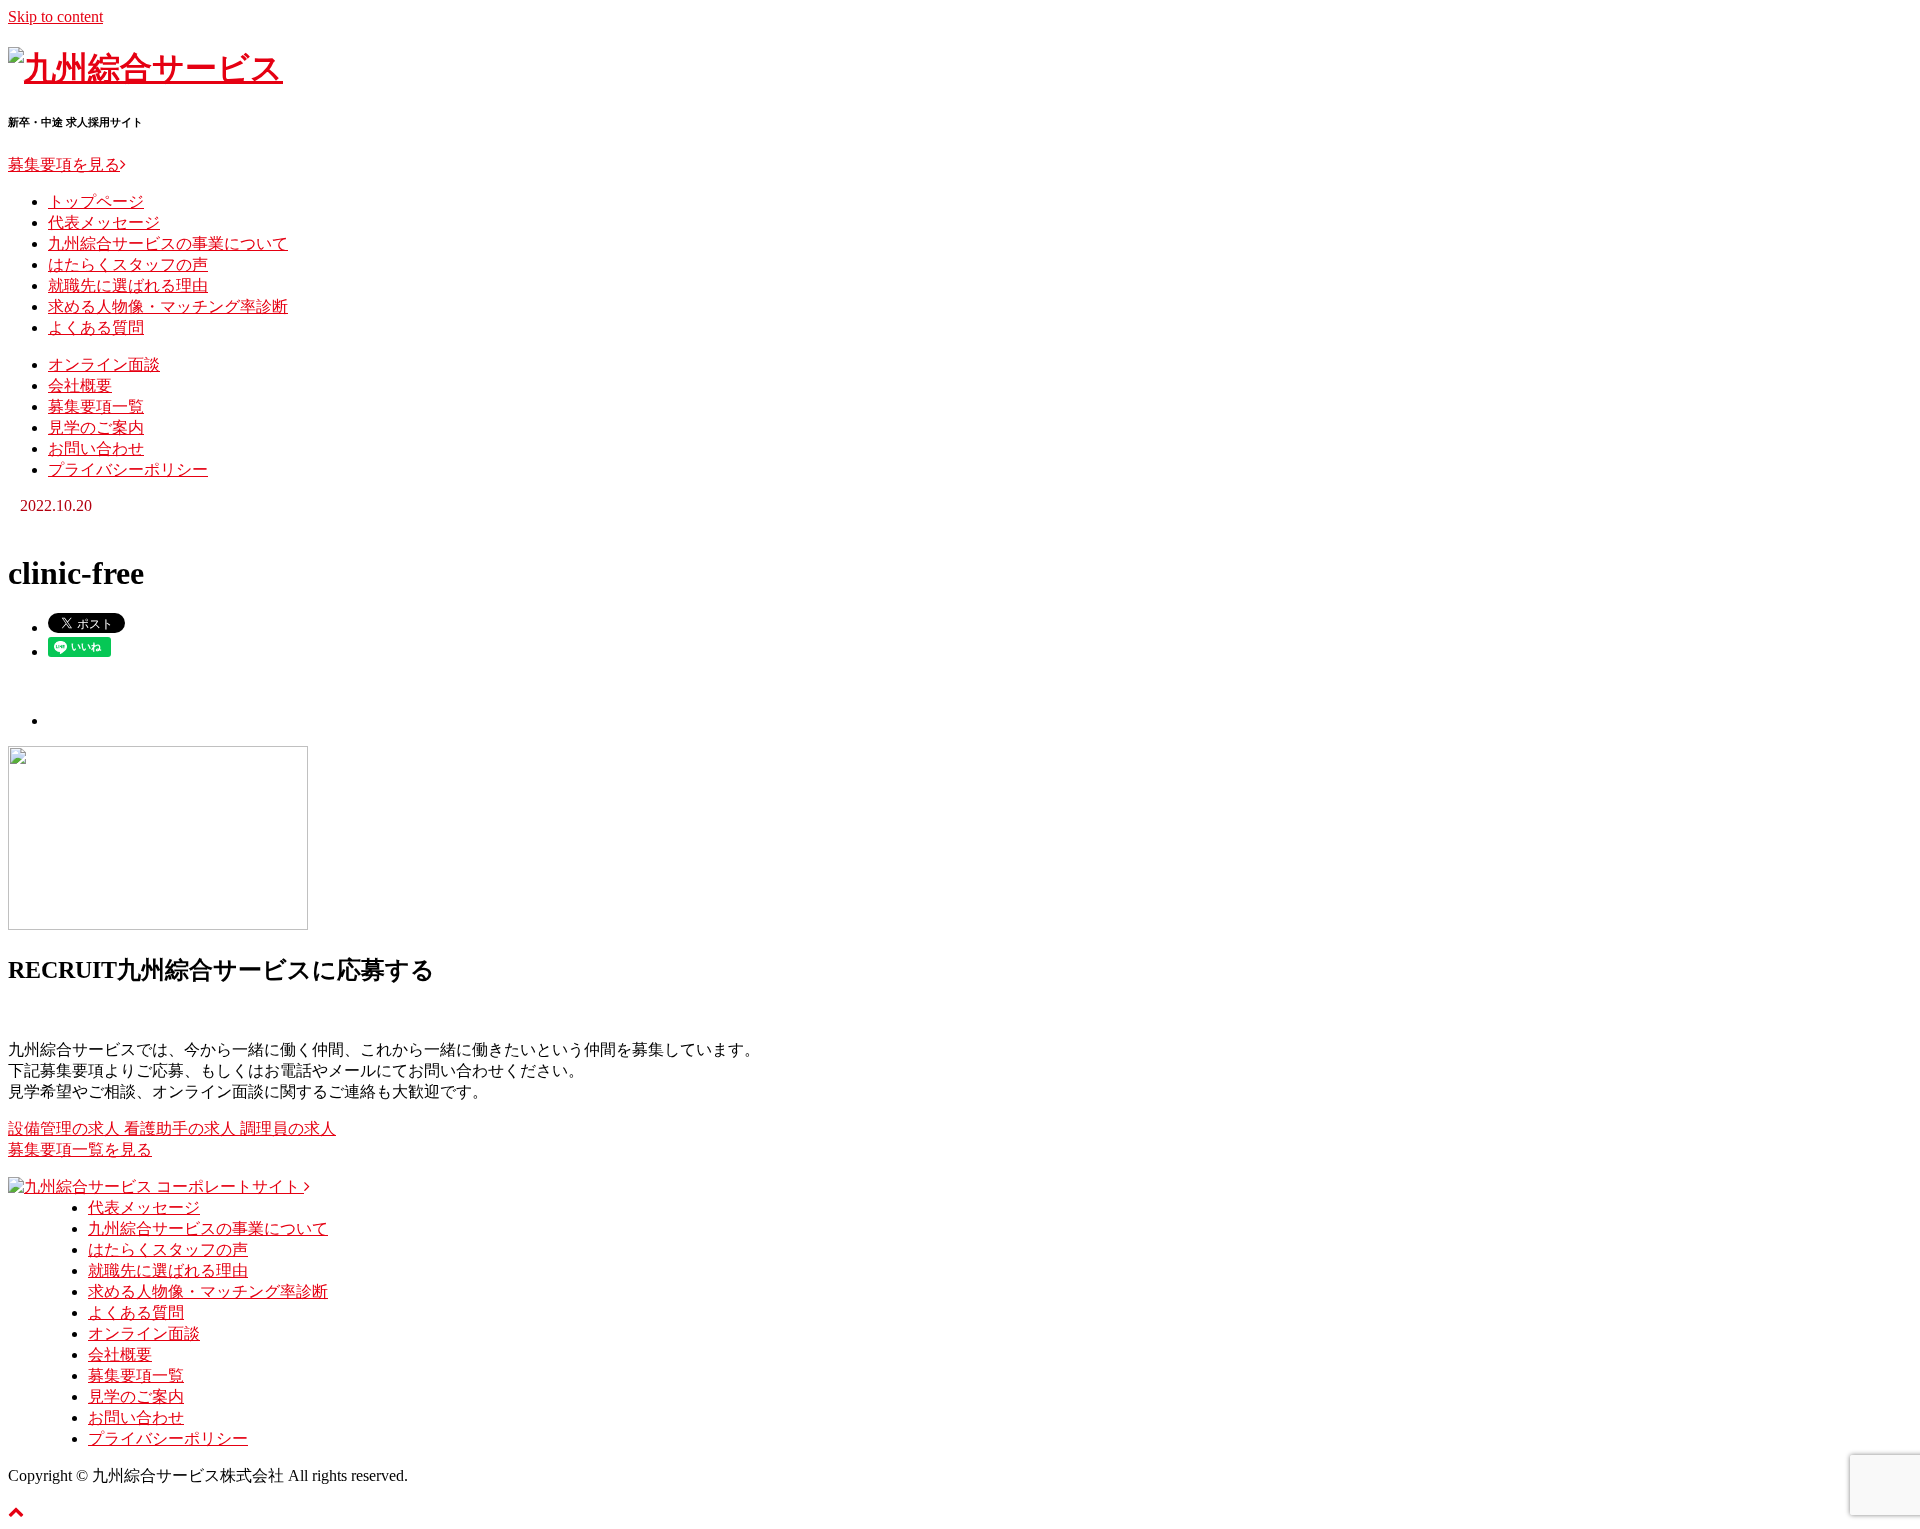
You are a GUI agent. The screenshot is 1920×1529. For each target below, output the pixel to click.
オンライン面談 (104, 364)
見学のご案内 (96, 427)
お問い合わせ (96, 448)
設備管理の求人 (66, 1128)
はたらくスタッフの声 (128, 264)
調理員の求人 (288, 1128)
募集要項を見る (64, 164)
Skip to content (55, 16)
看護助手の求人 (182, 1128)
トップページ (96, 201)
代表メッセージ (104, 222)
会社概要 (80, 385)
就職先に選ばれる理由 (128, 285)
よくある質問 (96, 327)
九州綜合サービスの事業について (168, 243)
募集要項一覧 (96, 406)
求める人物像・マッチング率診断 (168, 306)
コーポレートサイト (230, 1186)
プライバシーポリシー (128, 469)
